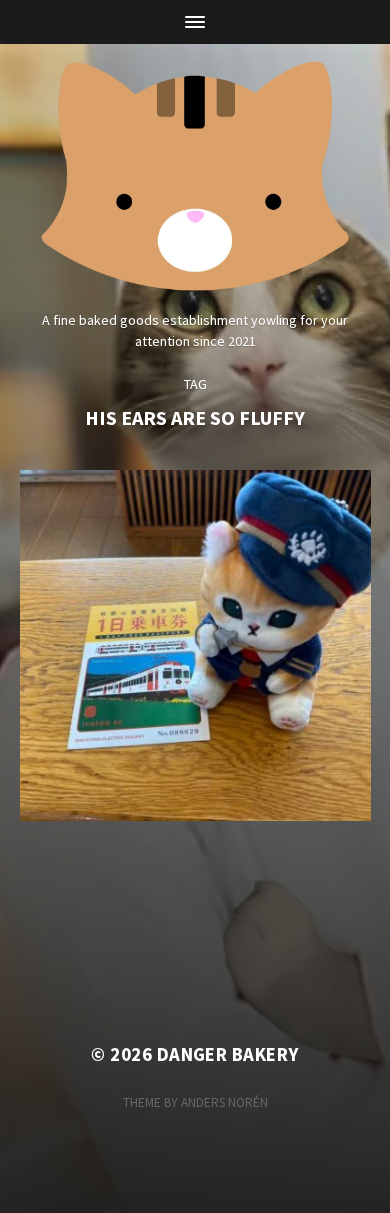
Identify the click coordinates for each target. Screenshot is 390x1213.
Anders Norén (224, 1102)
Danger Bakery (228, 1054)
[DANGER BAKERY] (195, 172)
